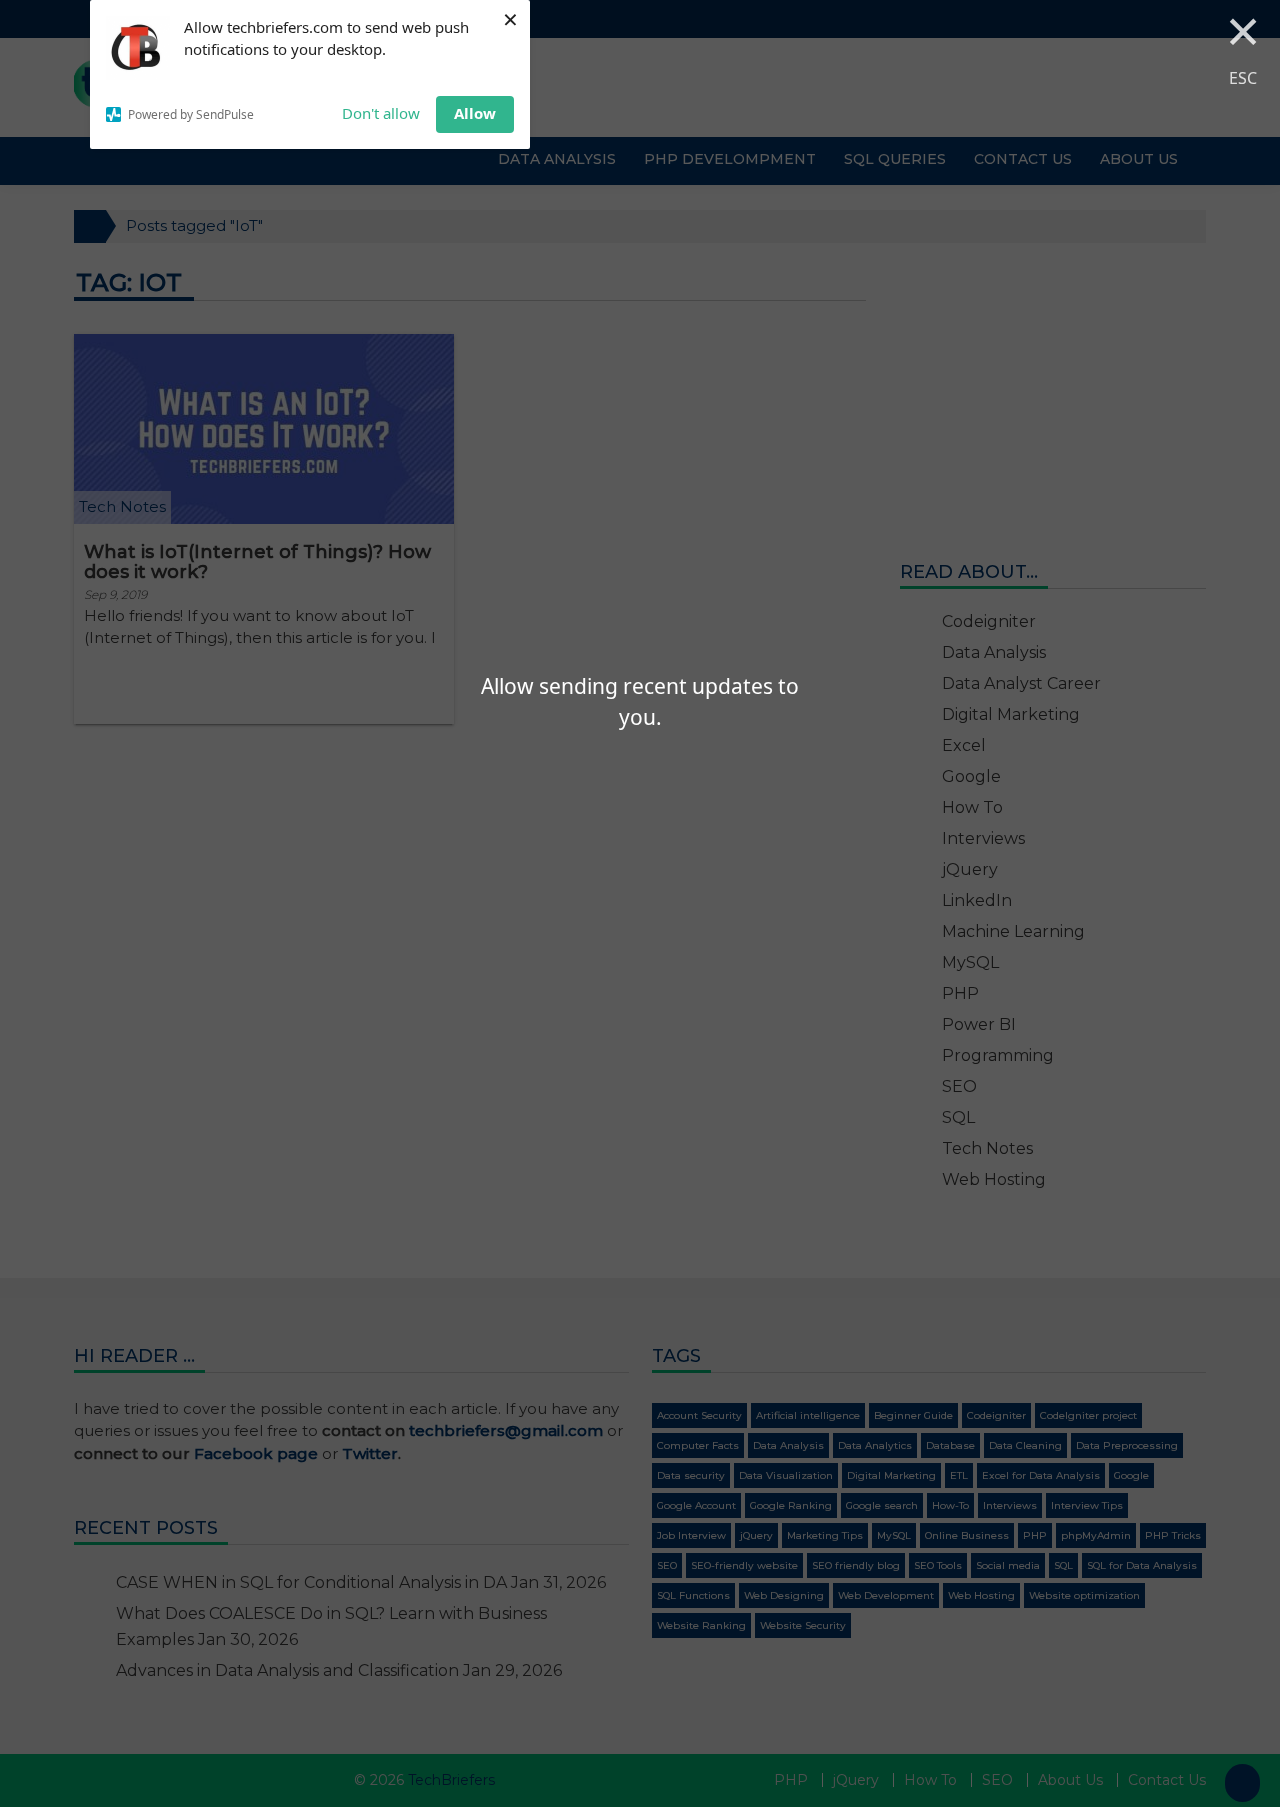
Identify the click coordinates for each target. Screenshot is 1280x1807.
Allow (475, 113)
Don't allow (381, 113)
